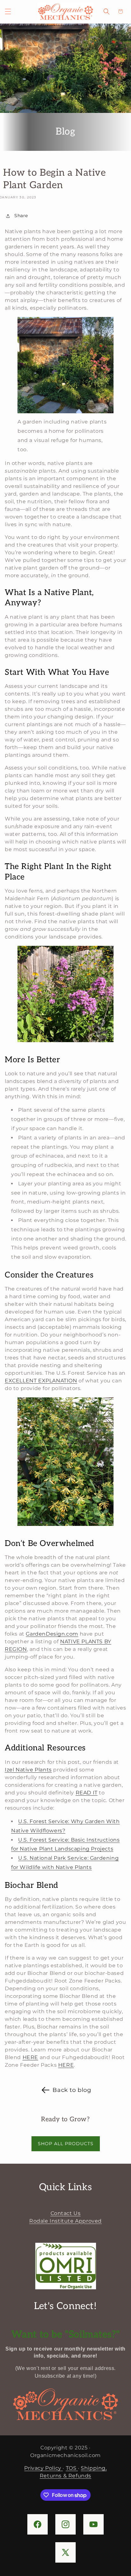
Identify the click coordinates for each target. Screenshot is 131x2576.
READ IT (87, 1793)
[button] (8, 11)
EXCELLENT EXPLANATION (41, 1381)
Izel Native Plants (28, 1770)
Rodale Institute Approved (65, 2221)
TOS (72, 2468)
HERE (30, 2057)
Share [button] (21, 216)
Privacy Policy (43, 2468)
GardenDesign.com (52, 1634)
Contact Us (66, 2213)
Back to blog (72, 2090)
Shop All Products (66, 2144)
